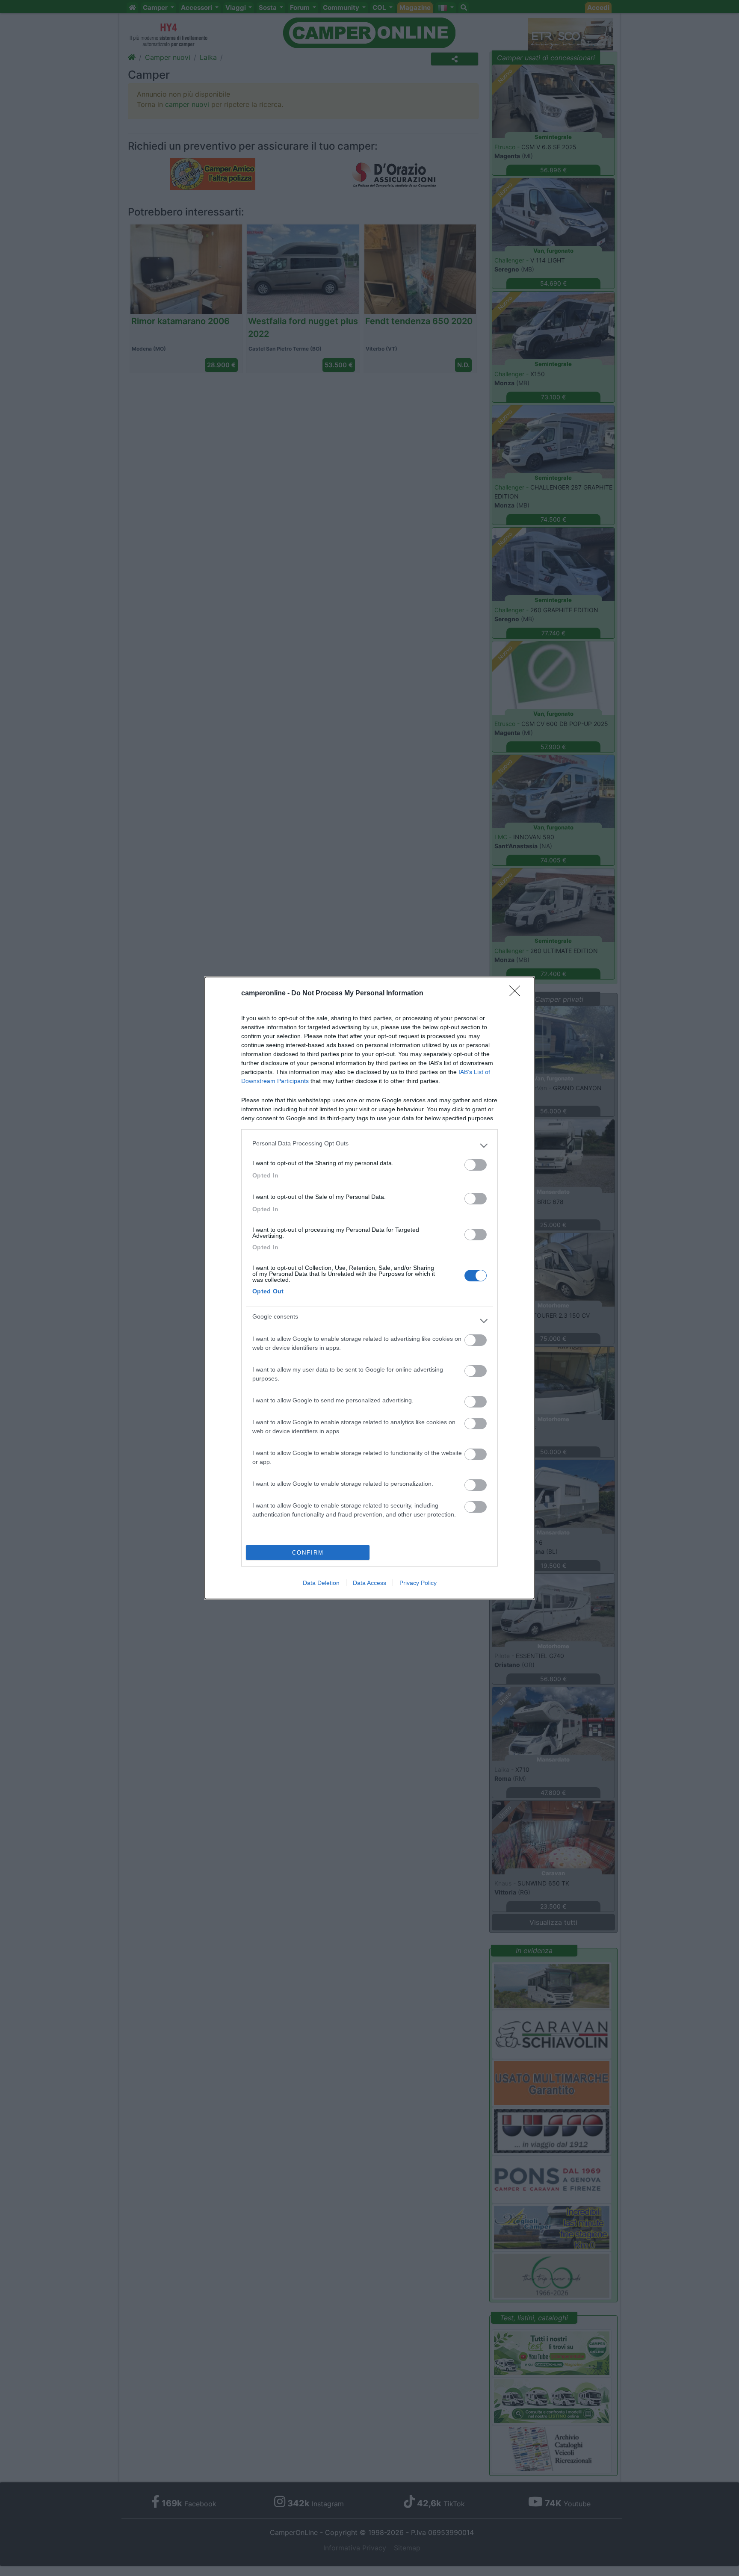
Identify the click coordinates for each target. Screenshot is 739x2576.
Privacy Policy (418, 1583)
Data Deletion (321, 1583)
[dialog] (369, 1288)
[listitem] (369, 1145)
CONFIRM (308, 1553)
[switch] (476, 1165)
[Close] (517, 994)
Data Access (369, 1583)
